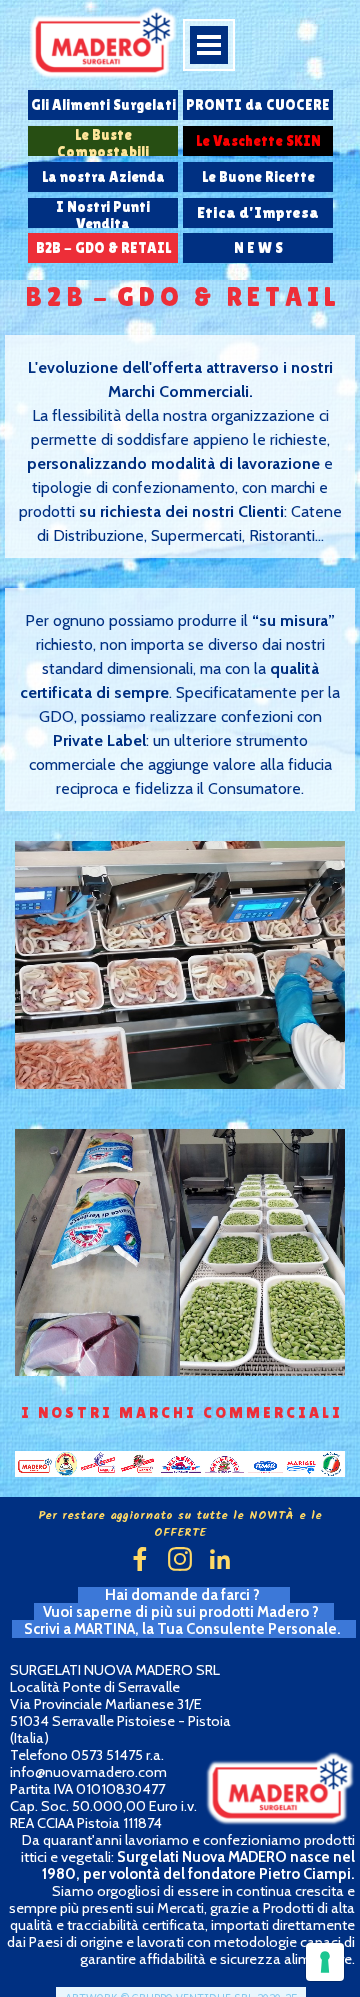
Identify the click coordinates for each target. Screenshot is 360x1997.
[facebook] (140, 1559)
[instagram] (180, 1559)
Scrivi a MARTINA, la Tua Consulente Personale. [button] (184, 1629)
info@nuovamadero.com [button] (88, 1772)
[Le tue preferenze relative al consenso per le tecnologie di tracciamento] (325, 1962)
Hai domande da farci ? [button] (184, 1595)
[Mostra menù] (209, 45)
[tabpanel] (180, 452)
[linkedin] (220, 1559)
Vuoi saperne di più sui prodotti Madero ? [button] (184, 1612)
